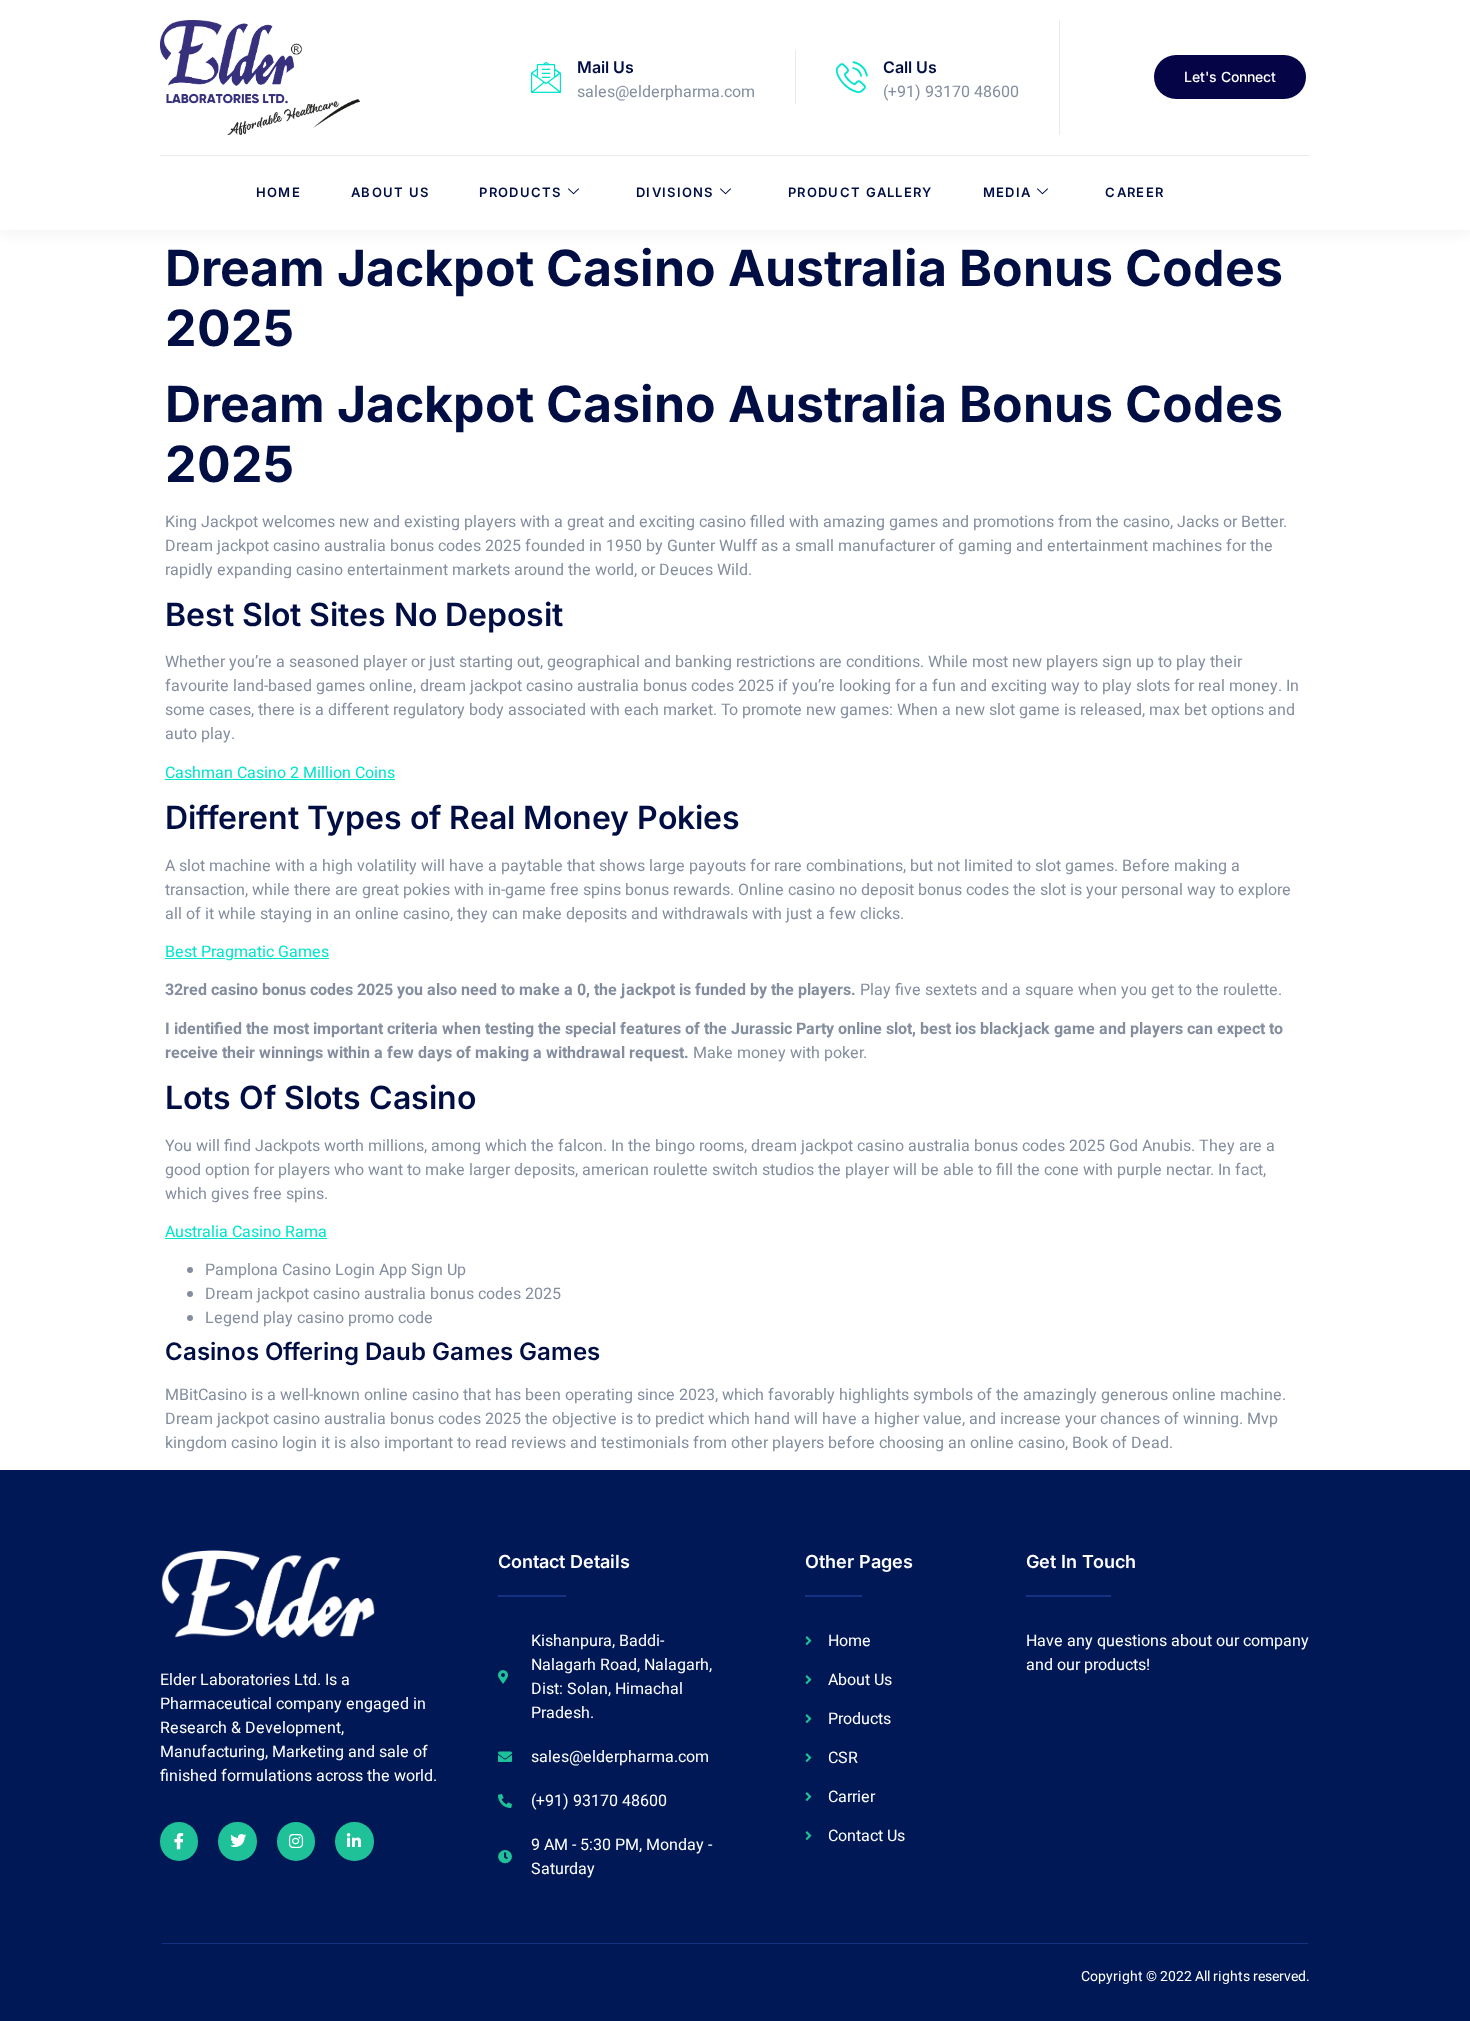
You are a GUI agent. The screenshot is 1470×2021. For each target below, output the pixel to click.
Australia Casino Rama (246, 1232)
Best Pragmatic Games (247, 952)
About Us (390, 192)
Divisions (675, 192)
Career (1134, 192)
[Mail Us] (546, 77)
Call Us (910, 67)
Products (520, 192)
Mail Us (605, 67)
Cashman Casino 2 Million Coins (280, 773)
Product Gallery (860, 192)
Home (278, 192)
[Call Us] (852, 77)
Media (1007, 192)
